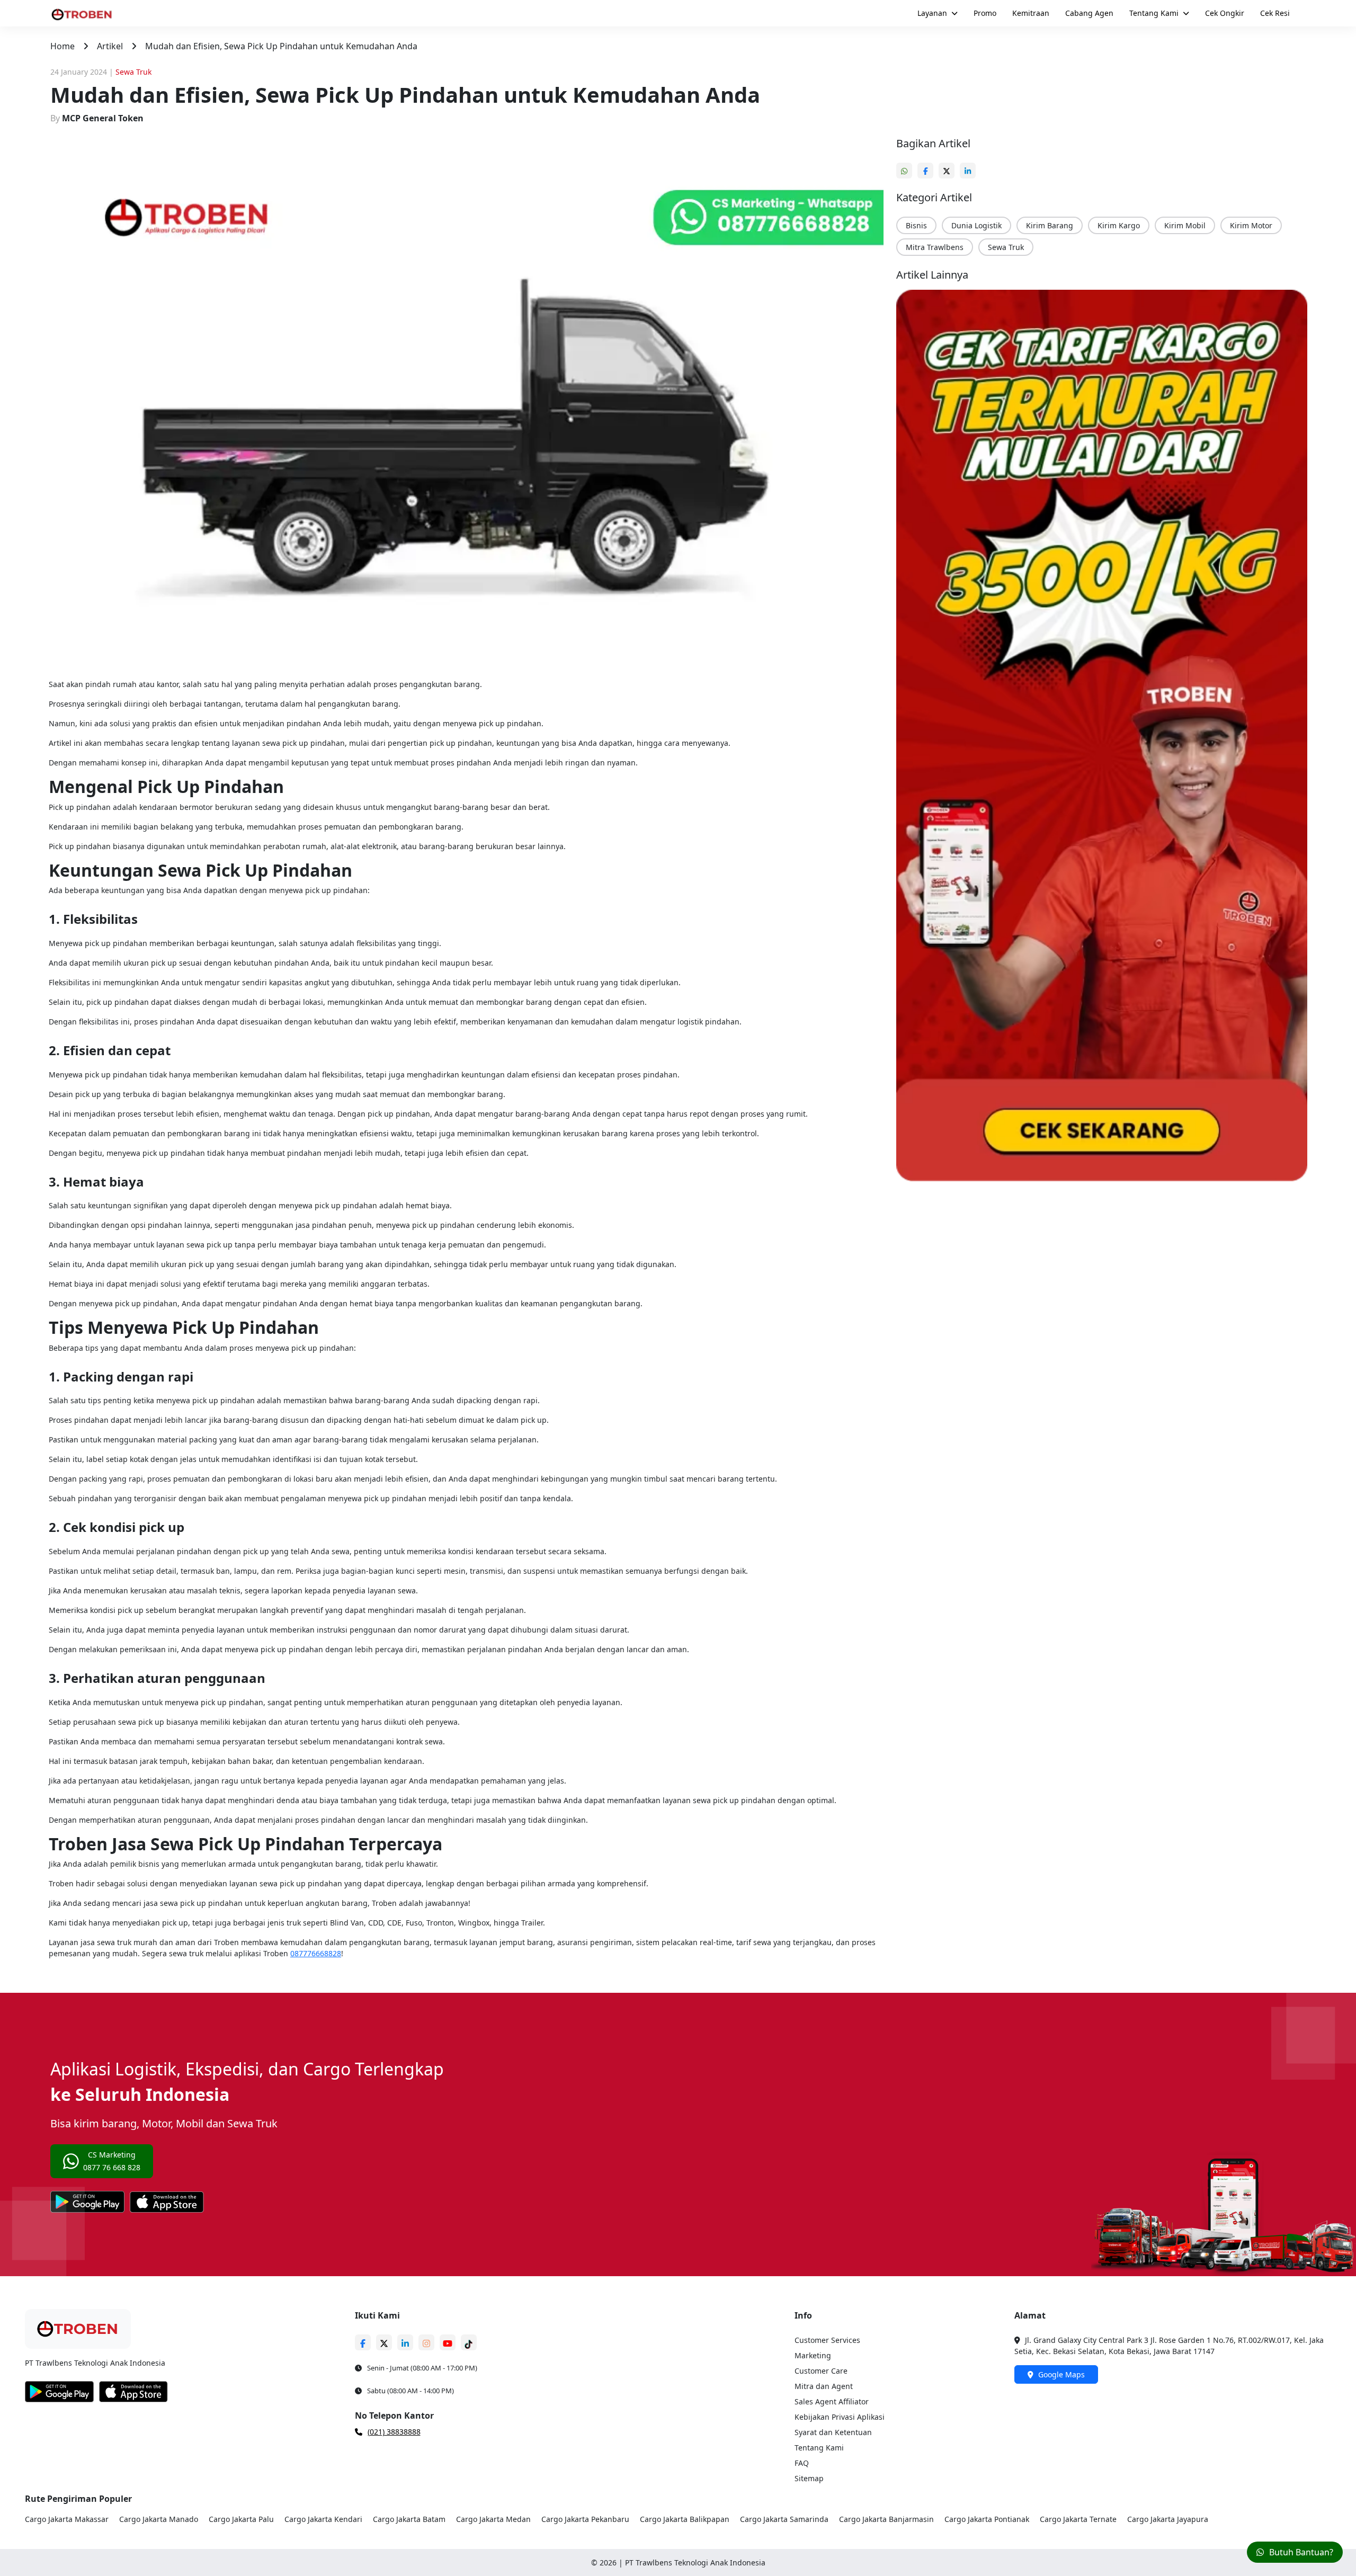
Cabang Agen (1089, 13)
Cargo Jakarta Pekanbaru (585, 2519)
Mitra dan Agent (824, 2386)
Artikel (110, 46)
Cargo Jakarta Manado (159, 2519)
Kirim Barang (1050, 225)
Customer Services (827, 2340)
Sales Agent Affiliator (832, 2401)
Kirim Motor (1251, 225)
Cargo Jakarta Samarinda (784, 2519)
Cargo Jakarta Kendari (323, 2519)
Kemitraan (1031, 13)
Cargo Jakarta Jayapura (1168, 2519)
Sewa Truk (1006, 247)
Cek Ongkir (1225, 13)
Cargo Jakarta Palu (241, 2519)
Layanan (932, 13)
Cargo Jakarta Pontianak (987, 2519)
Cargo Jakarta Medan (493, 2519)
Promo (985, 13)
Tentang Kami (1154, 13)
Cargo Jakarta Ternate (1078, 2519)
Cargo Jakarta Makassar (67, 2519)
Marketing (813, 2355)
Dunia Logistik (976, 225)
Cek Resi (1275, 13)
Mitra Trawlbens (935, 247)
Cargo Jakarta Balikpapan (685, 2519)
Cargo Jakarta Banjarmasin (886, 2519)
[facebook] (928, 166)
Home (63, 46)
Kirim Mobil (1185, 225)
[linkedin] (970, 166)
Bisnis (916, 225)
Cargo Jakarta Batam (409, 2519)
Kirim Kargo (1119, 225)
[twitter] (949, 166)
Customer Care (821, 2371)
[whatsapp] (907, 166)
